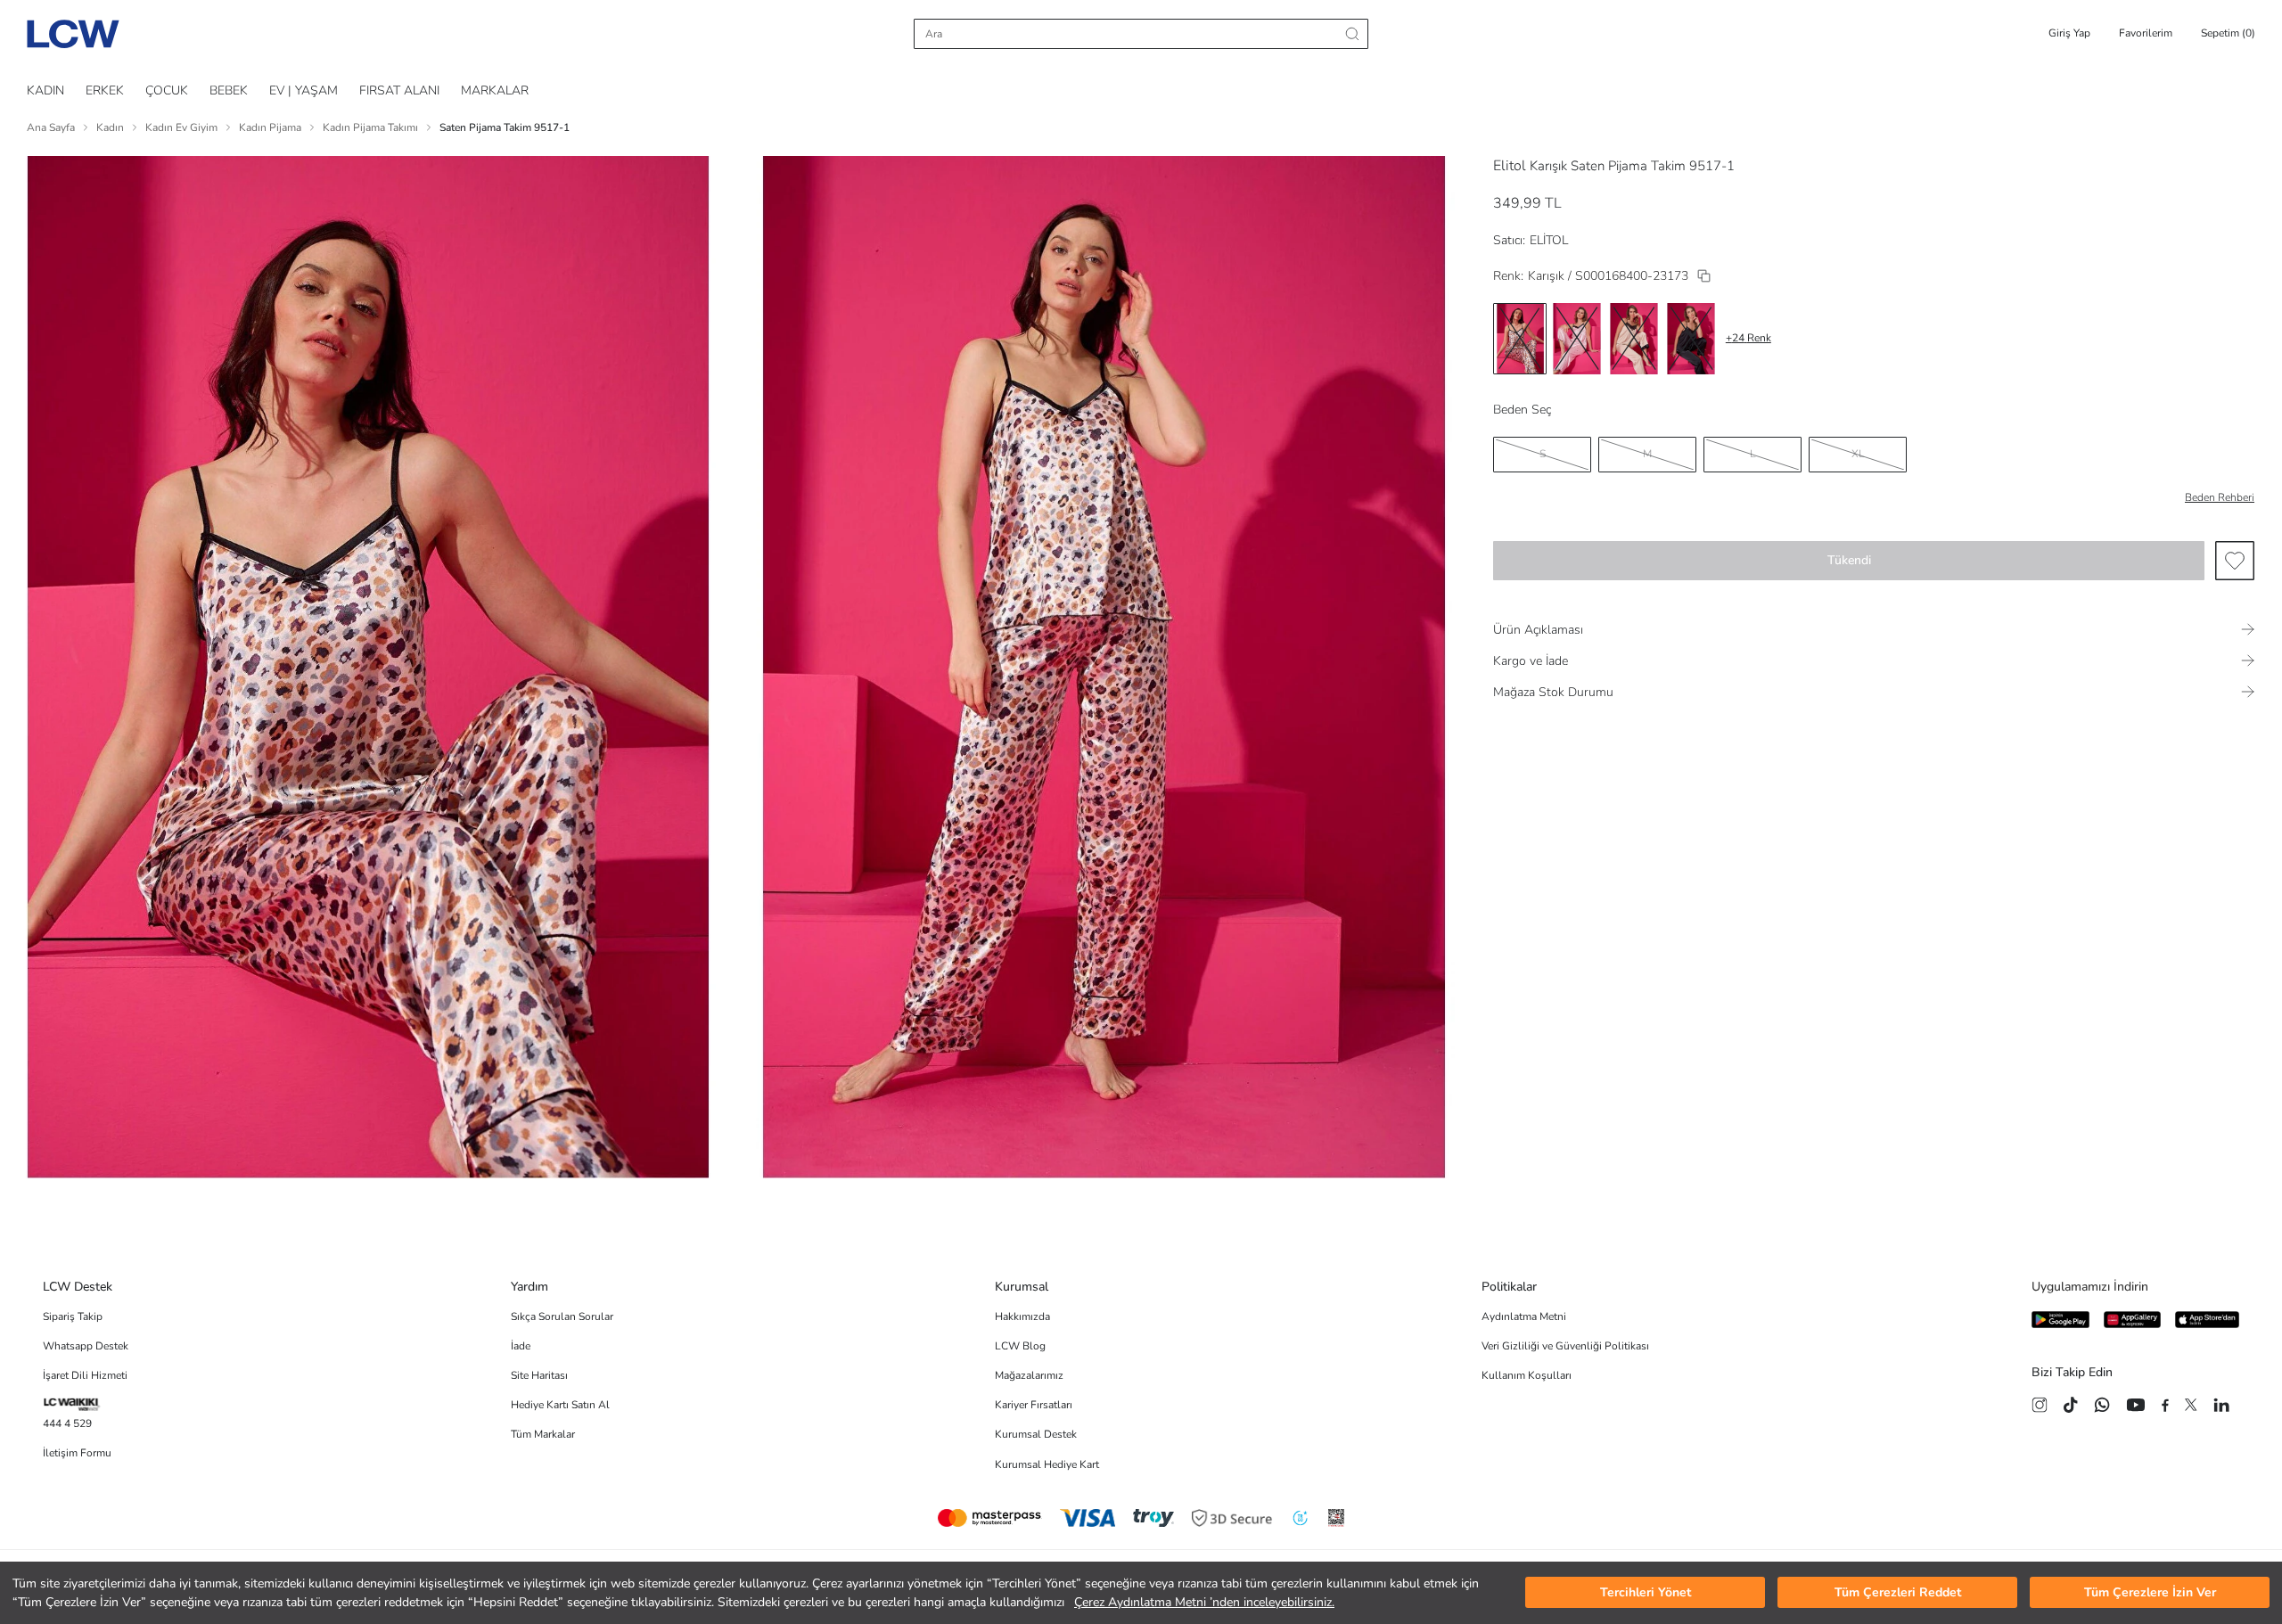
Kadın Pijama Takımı (370, 127)
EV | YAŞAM (304, 90)
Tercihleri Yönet (1646, 1593)
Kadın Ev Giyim (181, 127)
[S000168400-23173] (1704, 276)
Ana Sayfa (51, 127)
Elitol (1510, 166)
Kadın (110, 127)
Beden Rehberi (2220, 497)
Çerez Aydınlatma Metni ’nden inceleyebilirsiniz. (1204, 1602)
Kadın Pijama (270, 127)
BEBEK (229, 90)
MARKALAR (495, 90)
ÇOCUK (167, 90)
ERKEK (105, 90)
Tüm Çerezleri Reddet (1898, 1593)
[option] (1520, 339)
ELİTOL (1549, 240)
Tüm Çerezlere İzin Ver (2150, 1593)
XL (1858, 454)
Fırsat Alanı (399, 90)
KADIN (45, 90)
